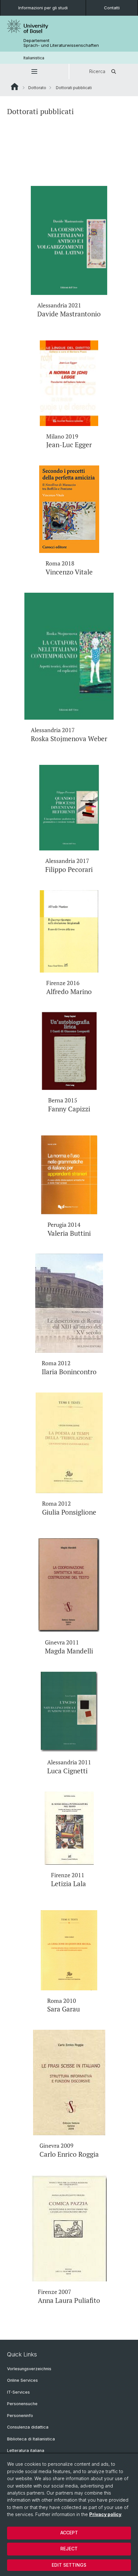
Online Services (22, 2380)
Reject (69, 2549)
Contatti (112, 8)
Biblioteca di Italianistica (31, 2439)
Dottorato (37, 88)
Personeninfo (20, 2416)
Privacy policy (105, 2514)
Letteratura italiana (26, 2451)
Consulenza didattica (28, 2427)
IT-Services (18, 2392)
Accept (69, 2533)
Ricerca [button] (97, 71)
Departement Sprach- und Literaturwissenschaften (61, 43)
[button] (34, 71)
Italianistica (34, 58)
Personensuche (22, 2404)
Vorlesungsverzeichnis (29, 2369)
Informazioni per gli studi (43, 8)
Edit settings (69, 2565)
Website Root (15, 87)
